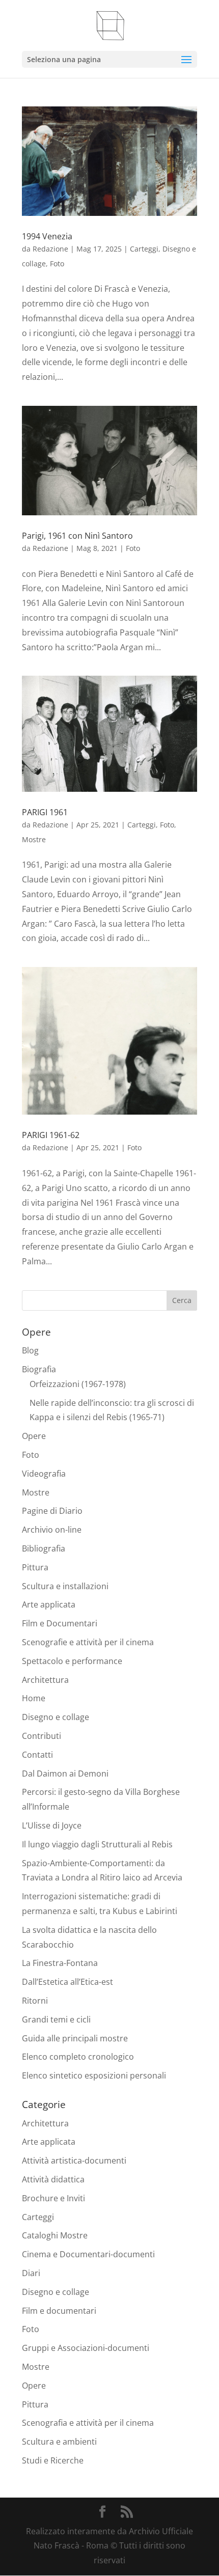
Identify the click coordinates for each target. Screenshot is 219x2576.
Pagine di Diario (52, 1511)
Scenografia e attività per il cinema (88, 2423)
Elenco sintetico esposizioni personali (94, 2075)
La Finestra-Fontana (60, 1963)
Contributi (42, 1736)
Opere (34, 1436)
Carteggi (144, 249)
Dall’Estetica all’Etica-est (67, 1982)
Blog (30, 1350)
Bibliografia (44, 1548)
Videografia (44, 1474)
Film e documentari (59, 2311)
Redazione (50, 249)
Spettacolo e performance (72, 1661)
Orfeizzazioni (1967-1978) (78, 1384)
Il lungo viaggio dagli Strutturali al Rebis (97, 1844)
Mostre (34, 839)
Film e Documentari (60, 1623)
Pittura (35, 1567)
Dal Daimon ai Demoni (65, 1774)
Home (34, 1698)
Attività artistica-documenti (74, 2160)
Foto (57, 264)
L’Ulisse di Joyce (52, 1825)
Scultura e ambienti (59, 2442)
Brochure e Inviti (53, 2198)
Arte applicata (49, 1604)
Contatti (37, 1755)
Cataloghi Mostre (55, 2235)
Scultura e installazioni (65, 1586)
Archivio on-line (52, 1530)
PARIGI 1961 (45, 812)
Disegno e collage (56, 1717)
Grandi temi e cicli (56, 2019)
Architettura (45, 1680)
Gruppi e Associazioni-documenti (86, 2348)
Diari (31, 2273)
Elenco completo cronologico (78, 2057)
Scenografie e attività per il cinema (88, 1642)
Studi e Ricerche (53, 2460)
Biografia (39, 1369)
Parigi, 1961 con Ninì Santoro (77, 536)
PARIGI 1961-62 (51, 1135)
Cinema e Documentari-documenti (88, 2254)
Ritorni (35, 2001)
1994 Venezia (47, 236)
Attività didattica (53, 2179)
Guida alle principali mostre (75, 2038)
